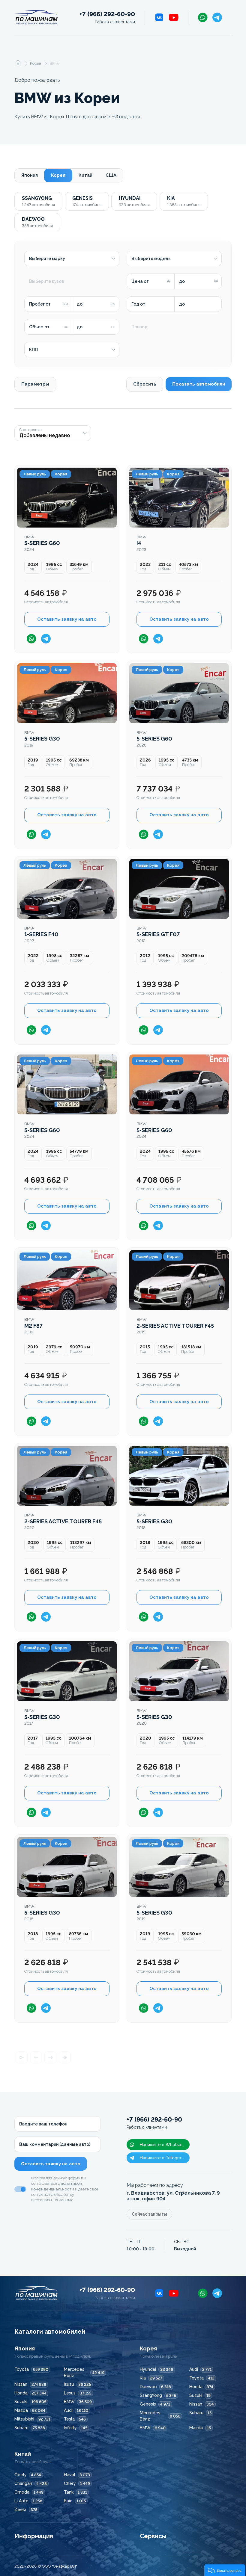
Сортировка (30, 430)
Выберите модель (151, 259)
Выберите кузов (46, 281)
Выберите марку (47, 259)
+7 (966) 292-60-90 (107, 18)
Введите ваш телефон (43, 2124)
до (182, 281)
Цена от (140, 281)
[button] (225, 2570)
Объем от (39, 327)
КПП (33, 350)
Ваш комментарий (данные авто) (55, 2144)
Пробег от (40, 304)
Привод (139, 327)
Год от (138, 304)
